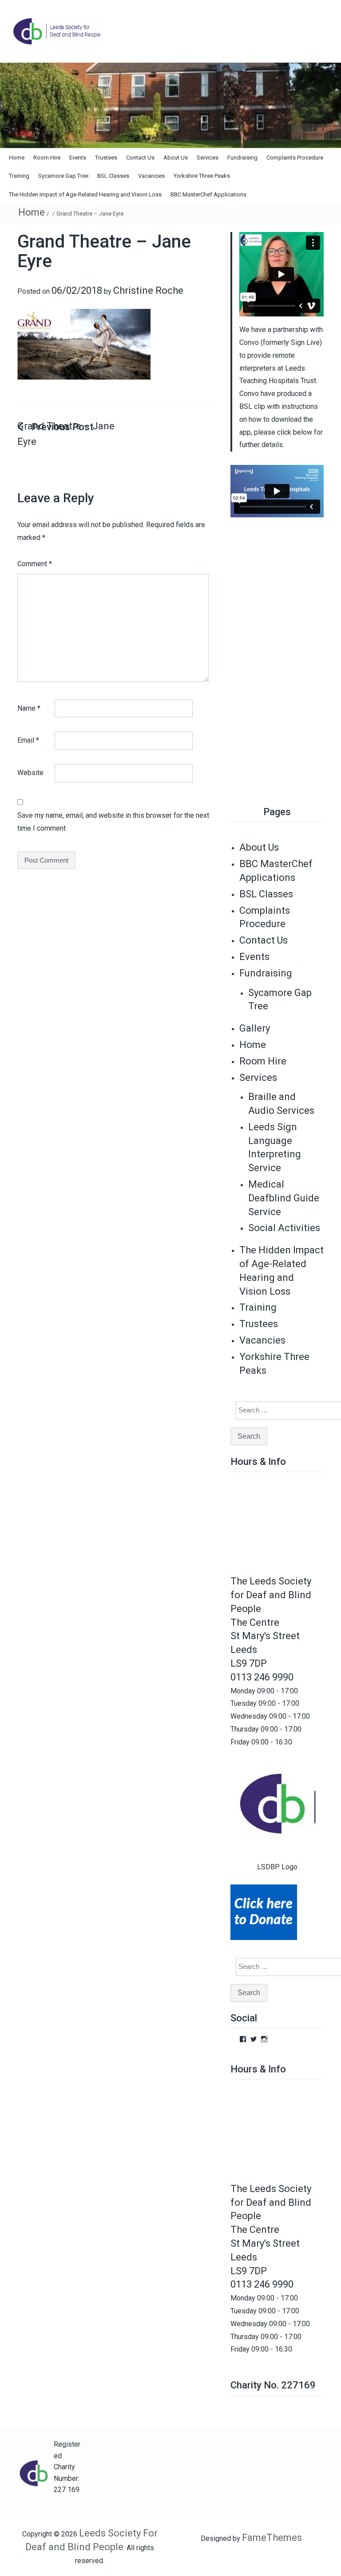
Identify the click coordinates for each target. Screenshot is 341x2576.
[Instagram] (264, 2039)
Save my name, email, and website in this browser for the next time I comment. (113, 822)
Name (29, 708)
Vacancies (151, 176)
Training (19, 176)
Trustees (106, 158)
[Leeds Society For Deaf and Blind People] (170, 105)
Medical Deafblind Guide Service (284, 1198)
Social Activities (284, 1228)
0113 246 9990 (262, 1677)
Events (78, 158)
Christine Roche (148, 290)
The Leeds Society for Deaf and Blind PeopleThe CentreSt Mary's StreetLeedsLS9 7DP (271, 1622)
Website (30, 773)
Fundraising (242, 158)
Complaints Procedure (295, 158)
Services (208, 158)
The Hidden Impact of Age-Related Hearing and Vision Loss (85, 194)
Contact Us (140, 158)
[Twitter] (254, 2039)
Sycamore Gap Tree (63, 176)
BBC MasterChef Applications (208, 194)
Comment (35, 564)
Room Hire (47, 158)
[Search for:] (285, 1410)
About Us (176, 158)
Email (28, 740)
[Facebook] (243, 2039)
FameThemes (272, 2538)
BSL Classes (113, 176)
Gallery (255, 1028)
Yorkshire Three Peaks (202, 176)
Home (17, 158)
